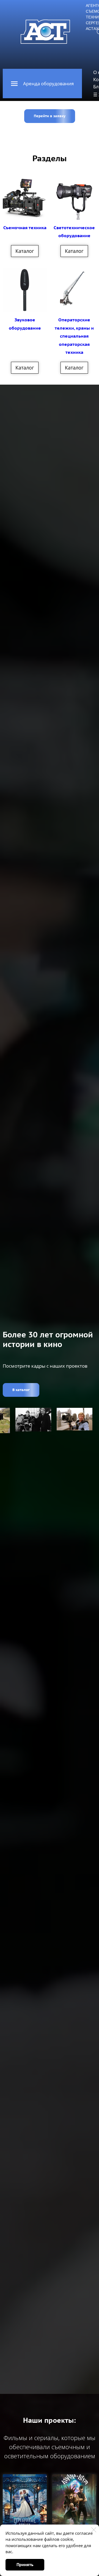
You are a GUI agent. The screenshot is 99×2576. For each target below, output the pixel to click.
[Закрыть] (94, 2530)
